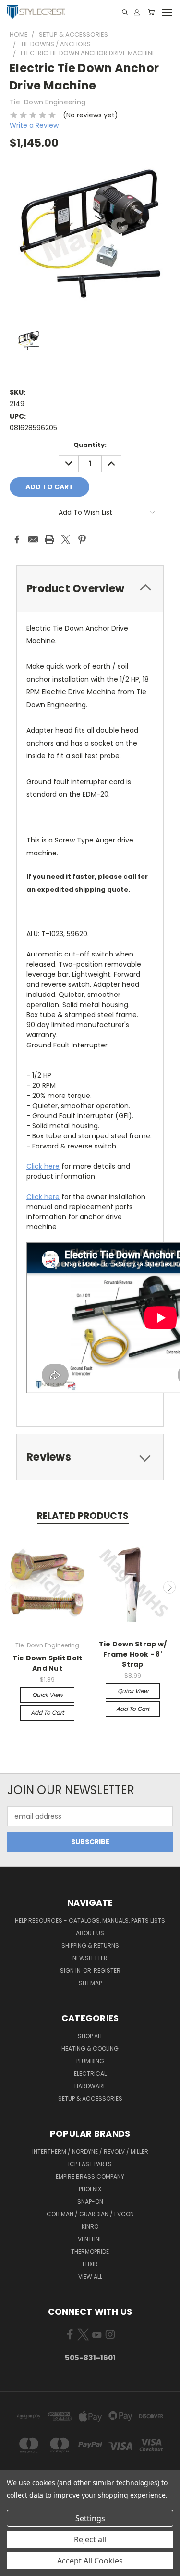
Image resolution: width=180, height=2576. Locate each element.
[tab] (90, 589)
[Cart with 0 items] (151, 12)
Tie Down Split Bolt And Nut (48, 1663)
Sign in (71, 1970)
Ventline (90, 2239)
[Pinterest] (82, 539)
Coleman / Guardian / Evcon (90, 2214)
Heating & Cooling (90, 2048)
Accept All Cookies (90, 2561)
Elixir (90, 2264)
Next (169, 1587)
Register (107, 1970)
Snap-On (90, 2201)
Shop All (90, 2036)
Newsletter (90, 1958)
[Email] (33, 539)
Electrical (90, 2073)
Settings (90, 2518)
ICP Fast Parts (90, 2164)
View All (90, 2276)
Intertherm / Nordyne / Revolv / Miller (90, 2151)
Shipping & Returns (90, 1945)
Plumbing (90, 2061)
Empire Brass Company (90, 2176)
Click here (43, 1166)
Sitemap (90, 1983)
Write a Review (34, 125)
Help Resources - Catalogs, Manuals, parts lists (90, 1920)
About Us (90, 1933)
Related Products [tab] (83, 1516)
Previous (11, 1587)
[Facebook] (17, 539)
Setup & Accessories (90, 2098)
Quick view (48, 1695)
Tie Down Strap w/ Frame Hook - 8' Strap (133, 1654)
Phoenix (90, 2189)
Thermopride (90, 2251)
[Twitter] (66, 539)
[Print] (49, 539)
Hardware (90, 2086)
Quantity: (90, 445)
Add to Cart (47, 1713)
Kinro (90, 2226)
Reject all (90, 2539)
